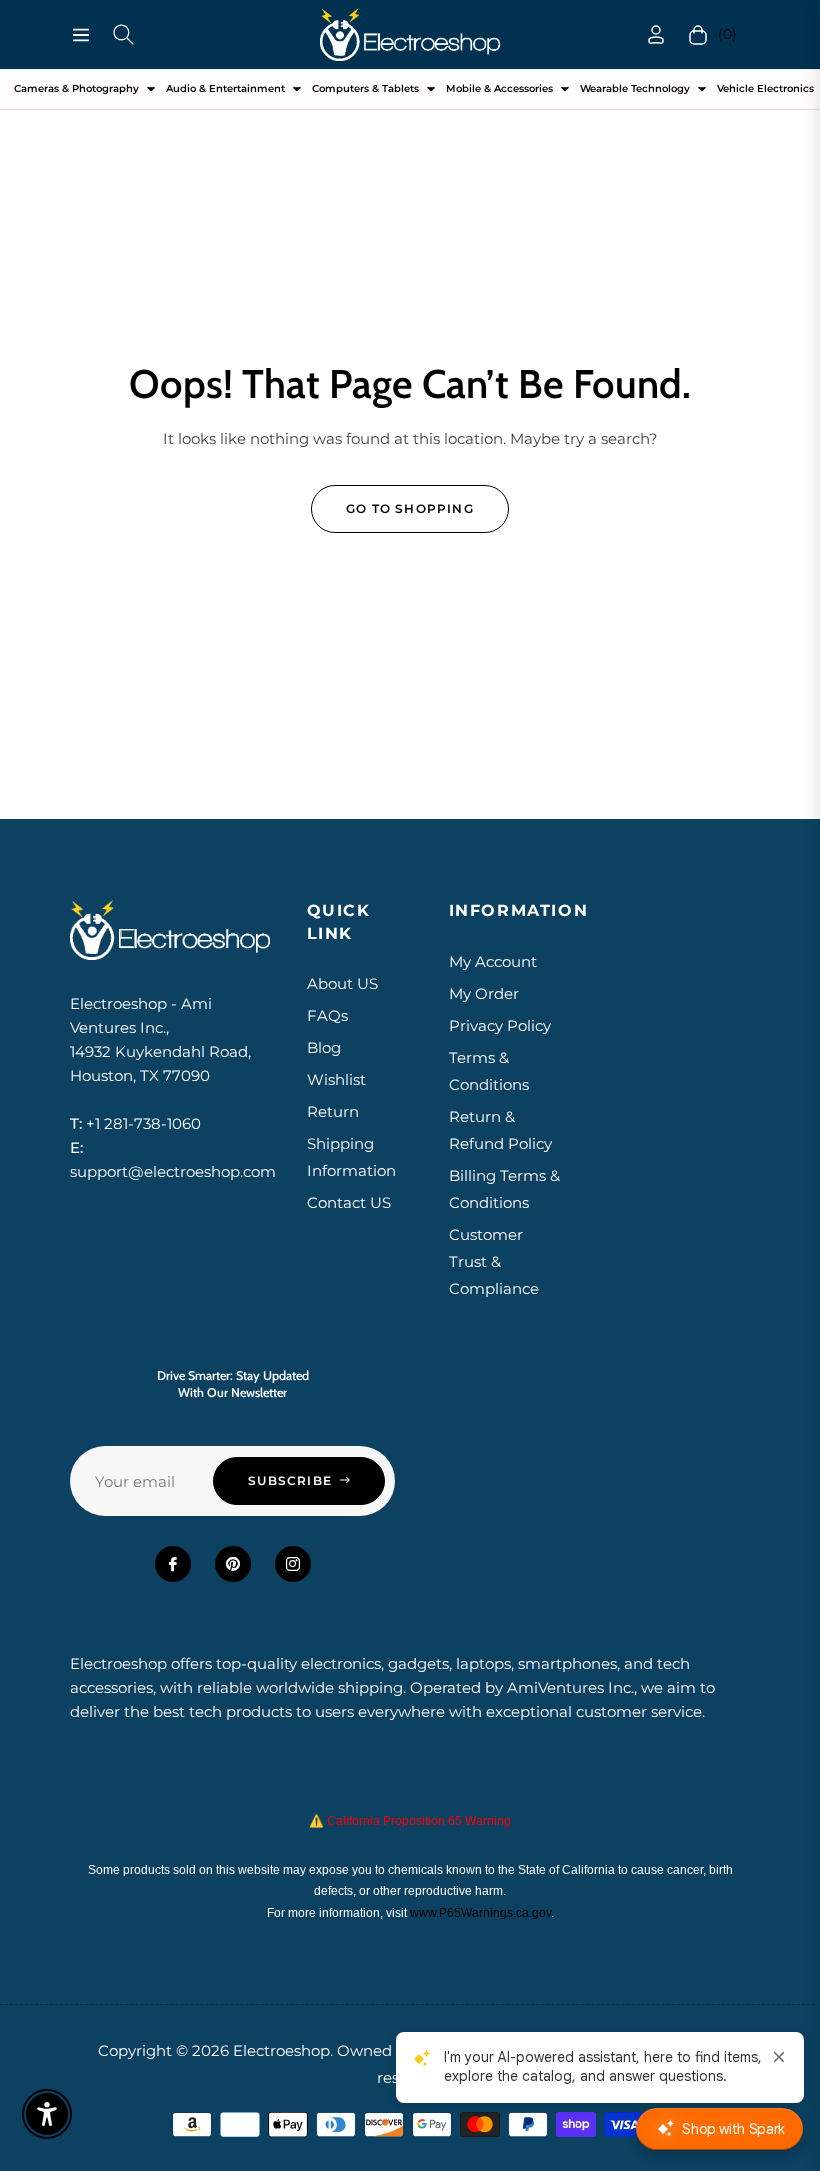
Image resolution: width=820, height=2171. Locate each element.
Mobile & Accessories (499, 88)
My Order (484, 993)
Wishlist (336, 1079)
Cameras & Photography (76, 88)
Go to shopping (410, 508)
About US (342, 983)
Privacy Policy (500, 1025)
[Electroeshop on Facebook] (173, 1564)
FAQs (327, 1015)
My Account (493, 961)
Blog (324, 1047)
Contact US (349, 1202)
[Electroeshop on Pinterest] (233, 1564)
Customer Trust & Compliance (494, 1261)
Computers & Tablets (365, 88)
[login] (656, 34)
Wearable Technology (635, 88)
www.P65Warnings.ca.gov (480, 1913)
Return (333, 1111)
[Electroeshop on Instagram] (293, 1564)
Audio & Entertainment (225, 88)
